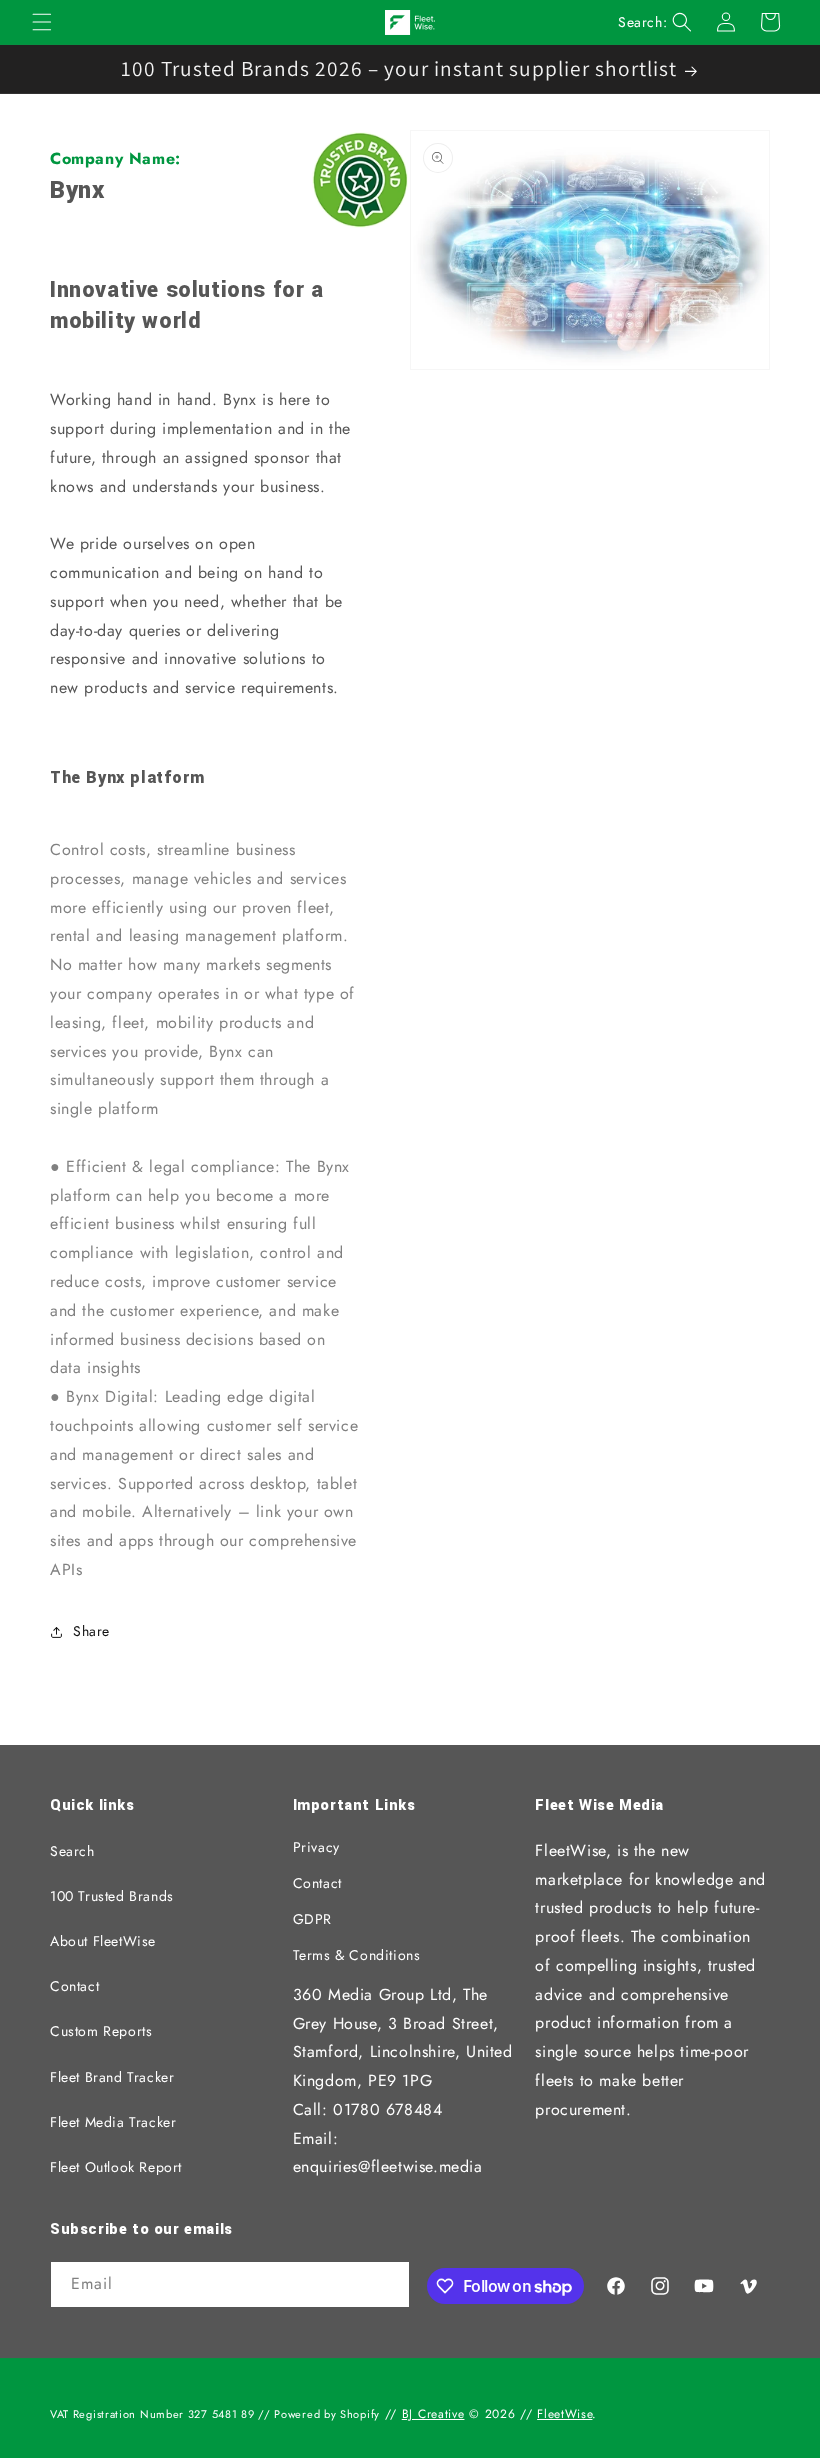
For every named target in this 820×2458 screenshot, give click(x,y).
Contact (74, 1986)
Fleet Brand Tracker (112, 2077)
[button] (42, 22)
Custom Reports (101, 2031)
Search (72, 1851)
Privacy (316, 1847)
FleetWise (564, 2414)
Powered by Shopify (327, 2414)
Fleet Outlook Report (116, 2167)
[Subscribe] (387, 2286)
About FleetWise (103, 1941)
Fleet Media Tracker (113, 2122)
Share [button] (91, 1631)
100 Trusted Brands (112, 1896)
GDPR (312, 1919)
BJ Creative (433, 2414)
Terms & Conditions (357, 1955)
